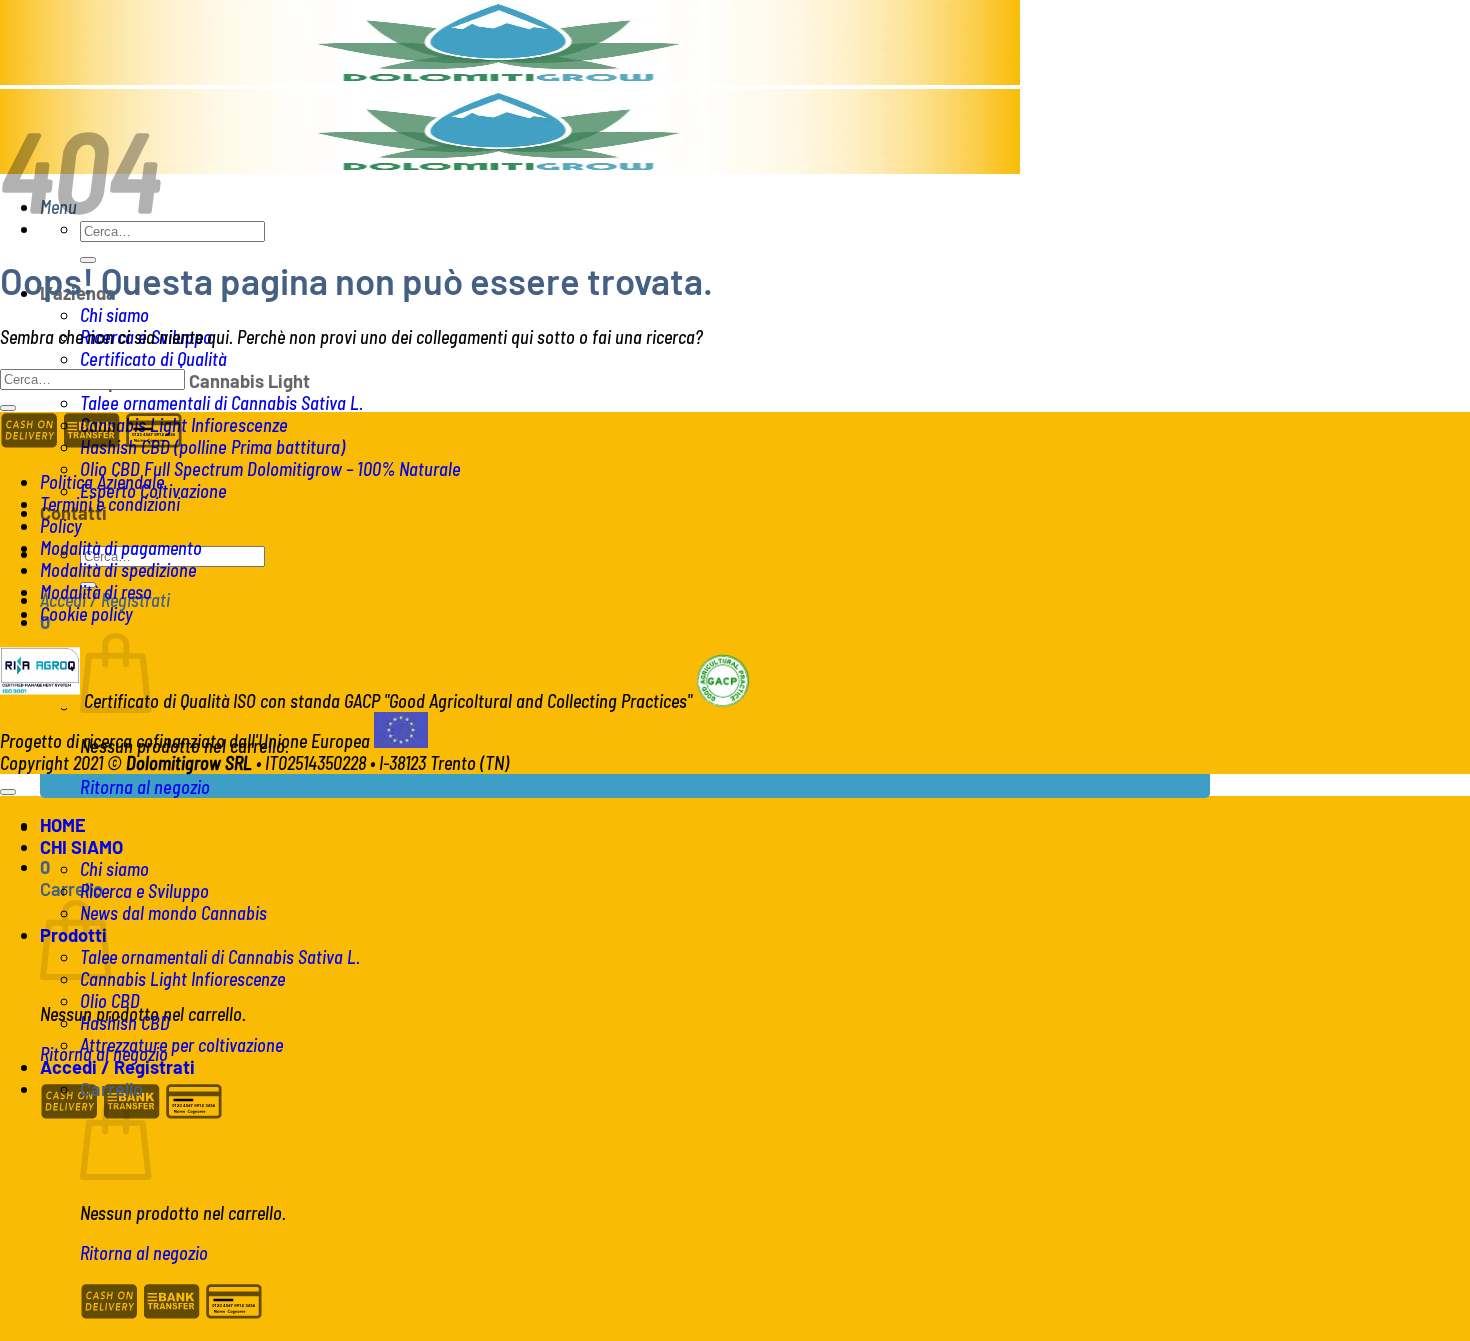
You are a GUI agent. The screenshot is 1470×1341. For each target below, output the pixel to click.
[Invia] (8, 408)
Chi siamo (114, 315)
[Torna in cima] (8, 792)
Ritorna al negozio (145, 787)
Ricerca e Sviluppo (144, 891)
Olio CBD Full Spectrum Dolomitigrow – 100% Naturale (270, 469)
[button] (45, 867)
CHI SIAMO (81, 847)
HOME (63, 825)
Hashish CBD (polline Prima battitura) (212, 447)
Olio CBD (110, 1001)
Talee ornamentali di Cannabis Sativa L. (221, 403)
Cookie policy (86, 614)
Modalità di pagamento (121, 548)
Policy (61, 526)
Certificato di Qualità (153, 359)
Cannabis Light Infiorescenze (184, 425)
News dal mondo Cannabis (173, 913)
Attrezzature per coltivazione (181, 1045)
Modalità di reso (96, 592)
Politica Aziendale (102, 482)
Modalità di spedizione (118, 570)
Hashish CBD (125, 1023)
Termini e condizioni (110, 504)
